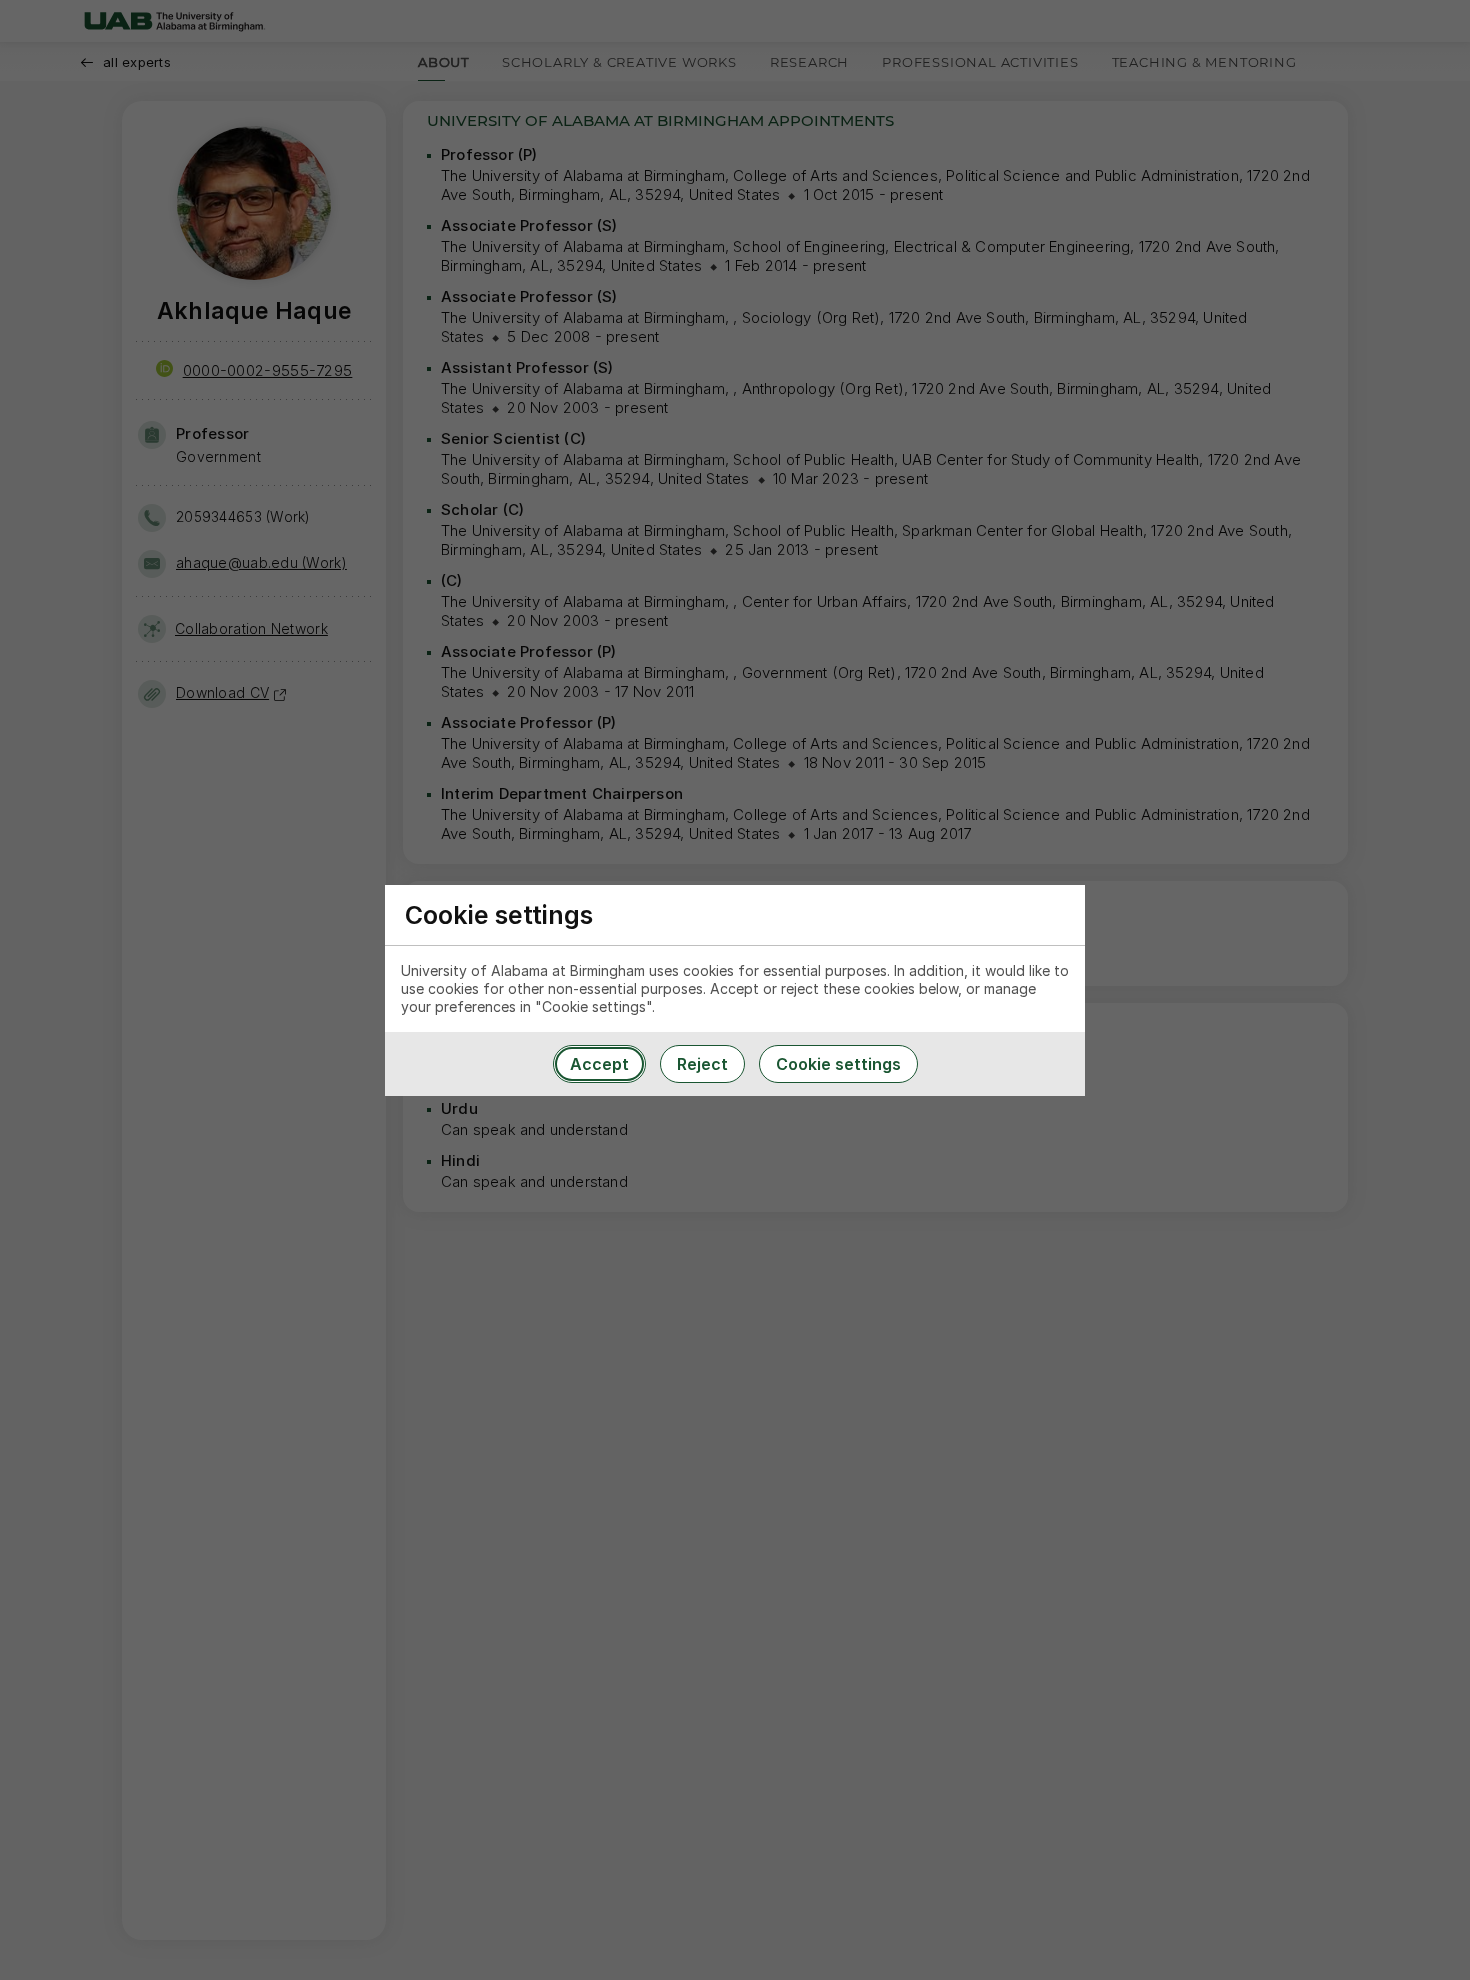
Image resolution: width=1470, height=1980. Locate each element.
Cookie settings (838, 1064)
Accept (599, 1064)
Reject (702, 1064)
